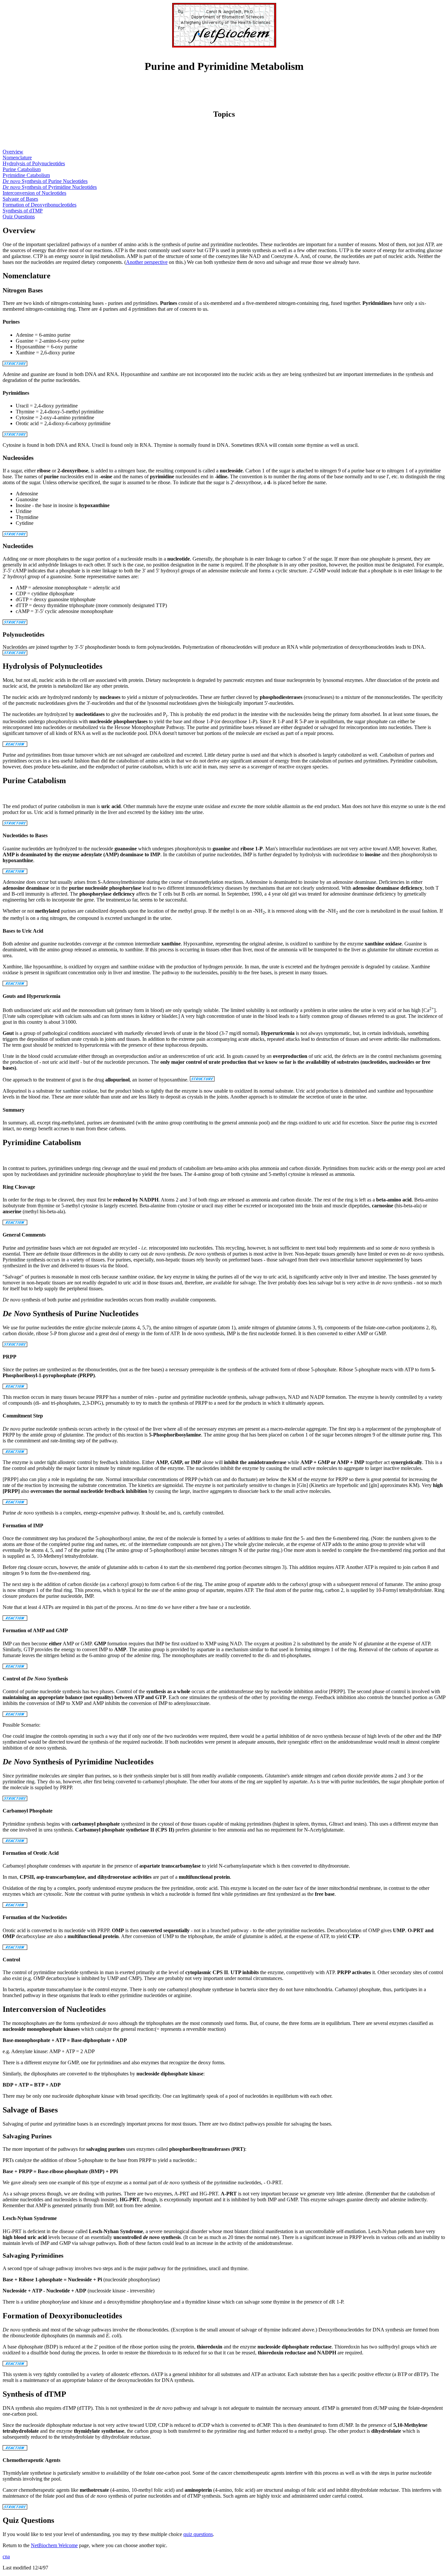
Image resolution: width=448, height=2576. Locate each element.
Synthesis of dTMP (23, 211)
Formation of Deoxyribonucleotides (40, 205)
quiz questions (198, 2534)
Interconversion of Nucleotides (34, 193)
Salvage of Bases (20, 199)
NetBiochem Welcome (54, 2545)
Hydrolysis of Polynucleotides (34, 163)
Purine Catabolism (22, 169)
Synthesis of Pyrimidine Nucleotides (50, 187)
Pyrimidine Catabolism (26, 175)
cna (6, 2556)
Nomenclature (17, 158)
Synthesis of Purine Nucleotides (45, 181)
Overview (13, 152)
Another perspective (147, 262)
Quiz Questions (19, 217)
